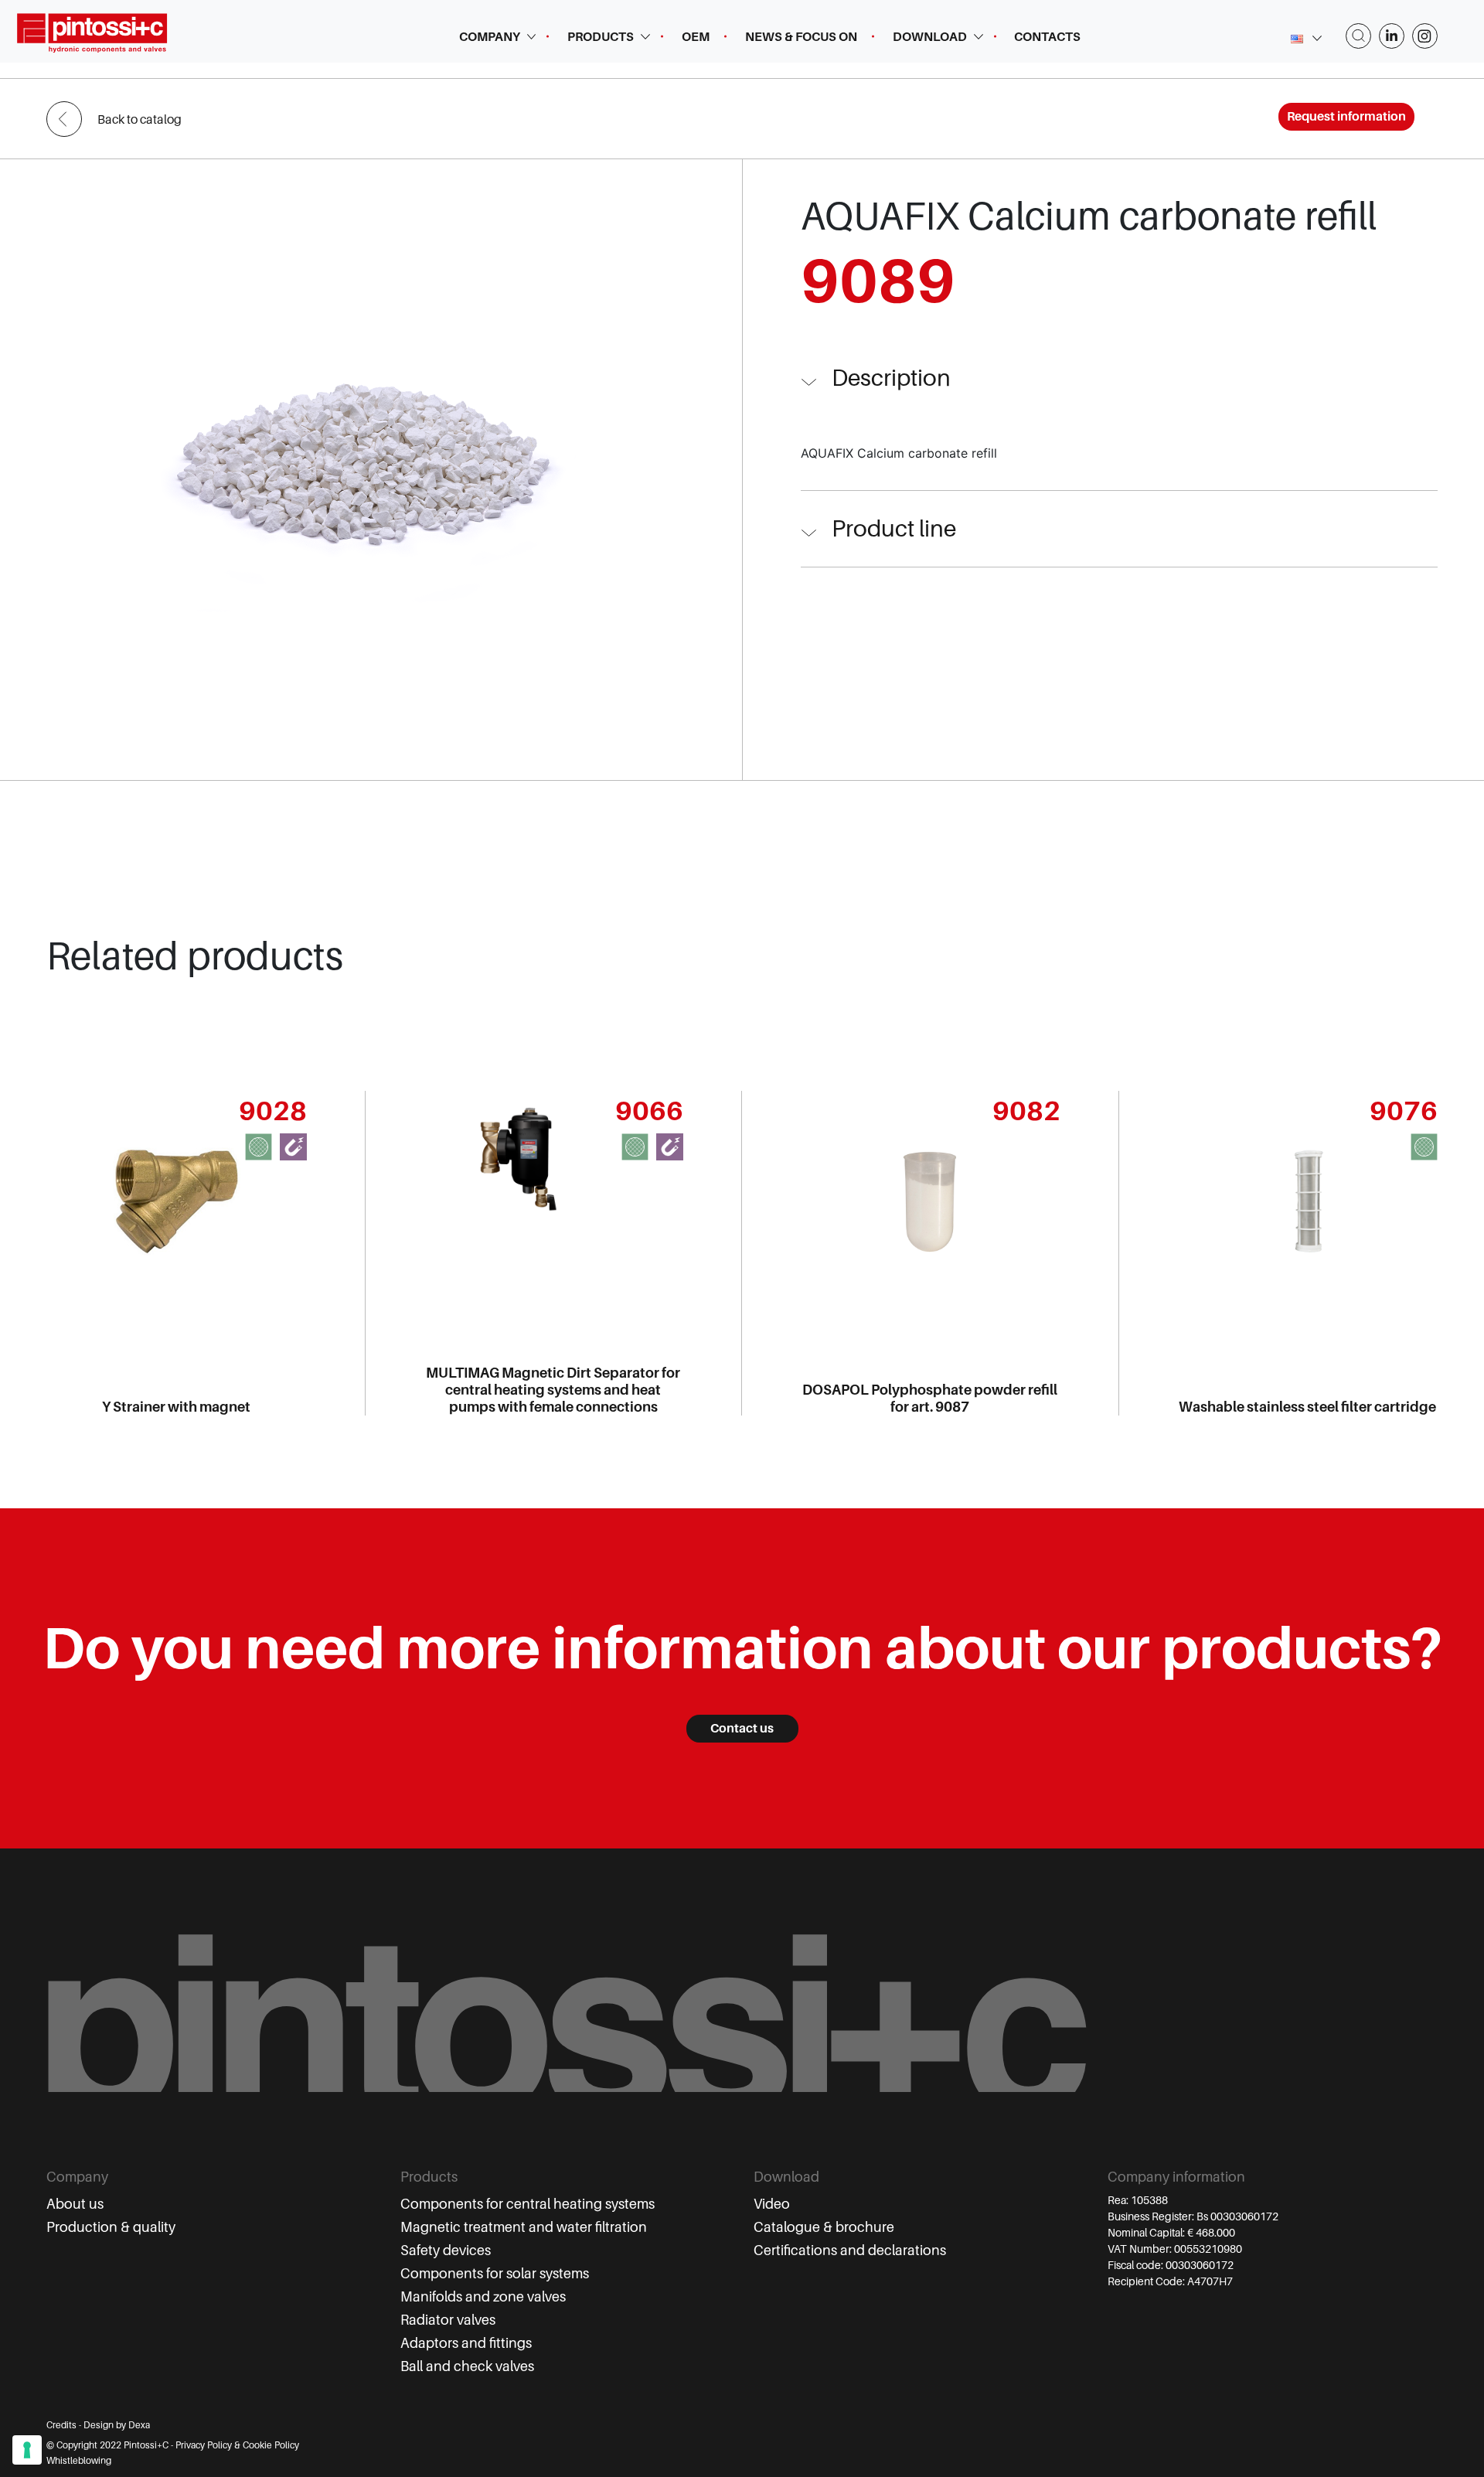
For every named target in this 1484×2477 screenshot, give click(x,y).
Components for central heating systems (528, 2204)
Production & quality (111, 2227)
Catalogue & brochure (824, 2227)
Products (601, 37)
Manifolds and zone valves (483, 2297)
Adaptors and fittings (466, 2343)
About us (75, 2204)
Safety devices (446, 2250)
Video (772, 2204)
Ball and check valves (467, 2366)
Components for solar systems (495, 2274)
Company (490, 37)
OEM (696, 37)
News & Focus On (801, 37)
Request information (1346, 117)
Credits (61, 2425)
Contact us (742, 1729)
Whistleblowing (79, 2461)
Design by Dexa (117, 2425)
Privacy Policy (204, 2445)
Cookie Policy (271, 2445)
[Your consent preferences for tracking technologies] (27, 2450)
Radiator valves (448, 2320)
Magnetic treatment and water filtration (524, 2227)
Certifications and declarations (850, 2250)
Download (930, 37)
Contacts (1047, 37)
